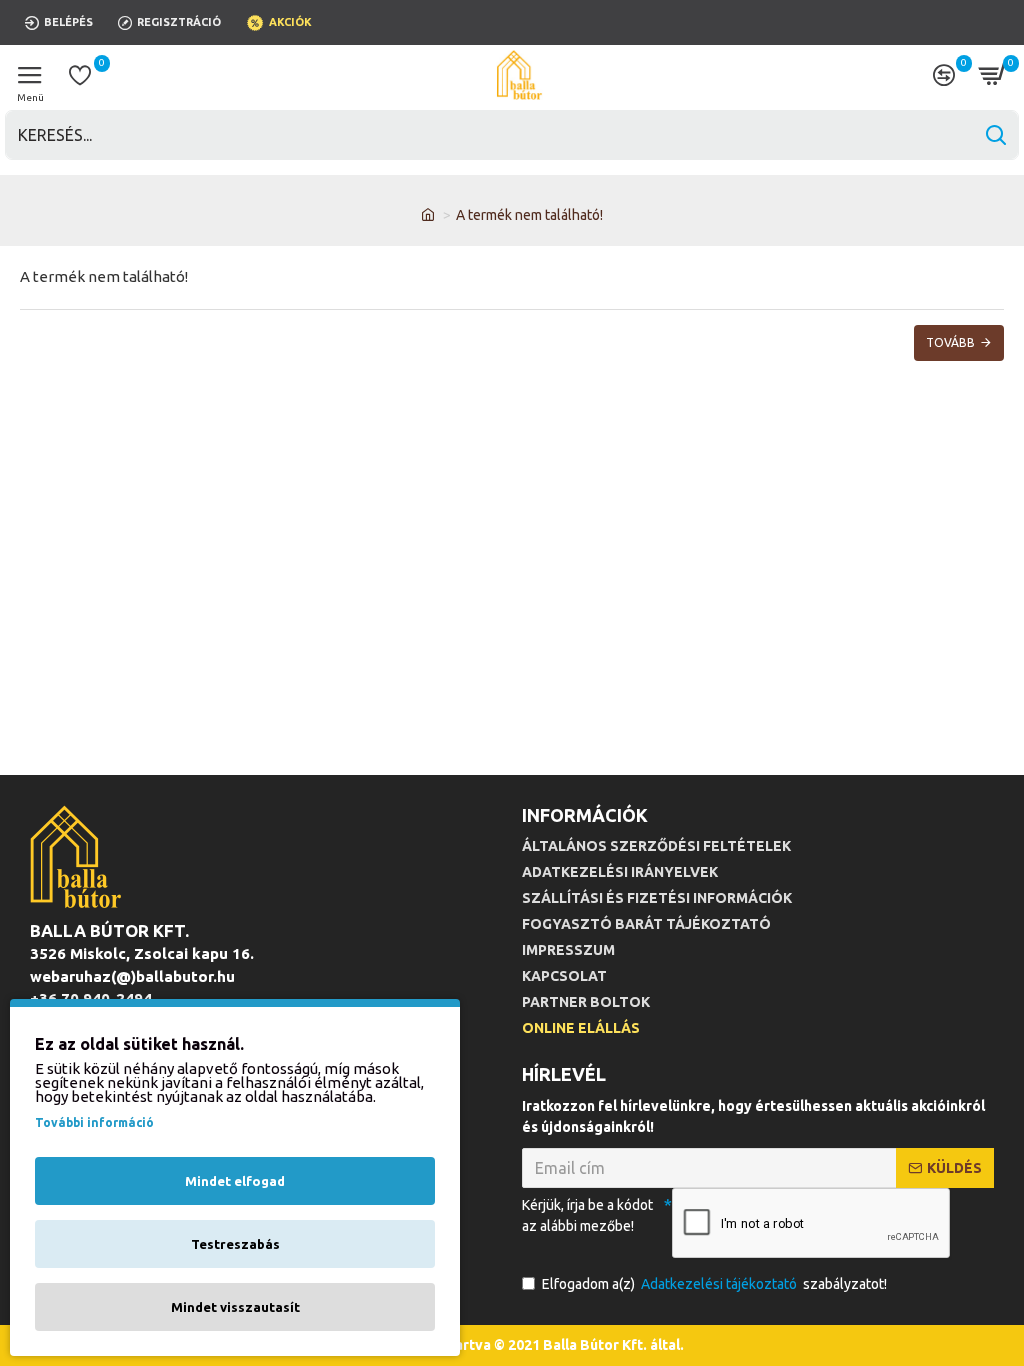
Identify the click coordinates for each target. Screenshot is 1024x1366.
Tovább (950, 342)
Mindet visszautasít (235, 1307)
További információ (94, 1122)
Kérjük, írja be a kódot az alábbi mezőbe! (587, 1215)
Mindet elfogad (235, 1181)
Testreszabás (235, 1244)
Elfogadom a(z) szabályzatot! (714, 1284)
